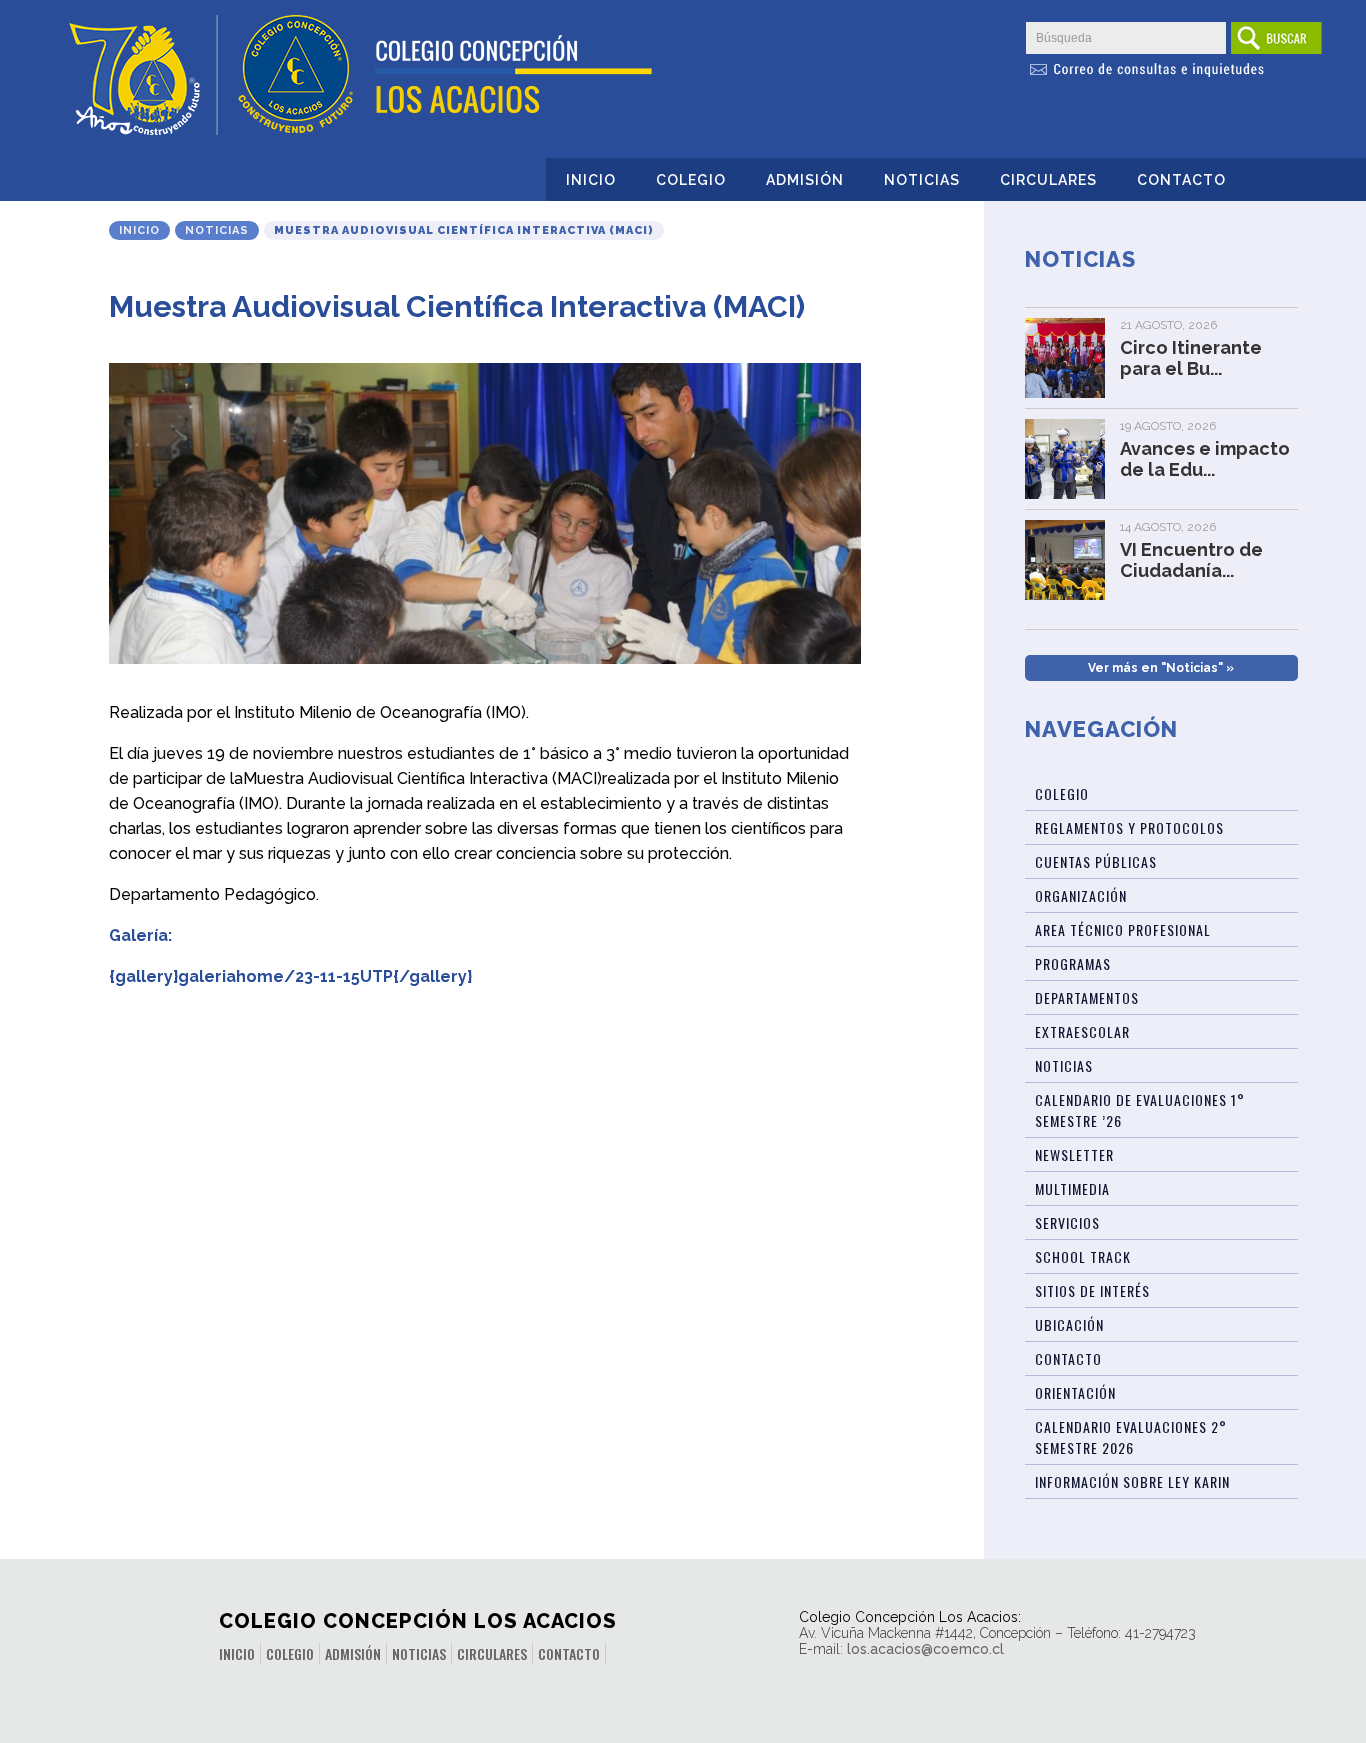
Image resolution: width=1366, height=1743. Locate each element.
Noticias (922, 180)
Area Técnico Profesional (1123, 929)
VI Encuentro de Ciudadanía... (1191, 560)
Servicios (1067, 1222)
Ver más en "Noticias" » (1161, 668)
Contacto (1181, 180)
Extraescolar (1082, 1031)
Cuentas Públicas (1096, 861)
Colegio (691, 180)
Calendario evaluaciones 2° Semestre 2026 (1131, 1437)
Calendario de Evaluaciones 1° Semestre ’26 (1140, 1110)
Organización (1081, 895)
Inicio (591, 180)
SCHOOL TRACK (1083, 1256)
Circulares (1048, 180)
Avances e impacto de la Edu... (1205, 459)
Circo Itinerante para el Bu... (1191, 358)
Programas (1073, 963)
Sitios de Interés (1092, 1290)
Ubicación (1069, 1324)
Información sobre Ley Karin (1132, 1481)
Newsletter (1074, 1154)
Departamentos (1087, 997)
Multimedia (1072, 1188)
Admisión (805, 180)
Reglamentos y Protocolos (1129, 827)
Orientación (1075, 1392)
